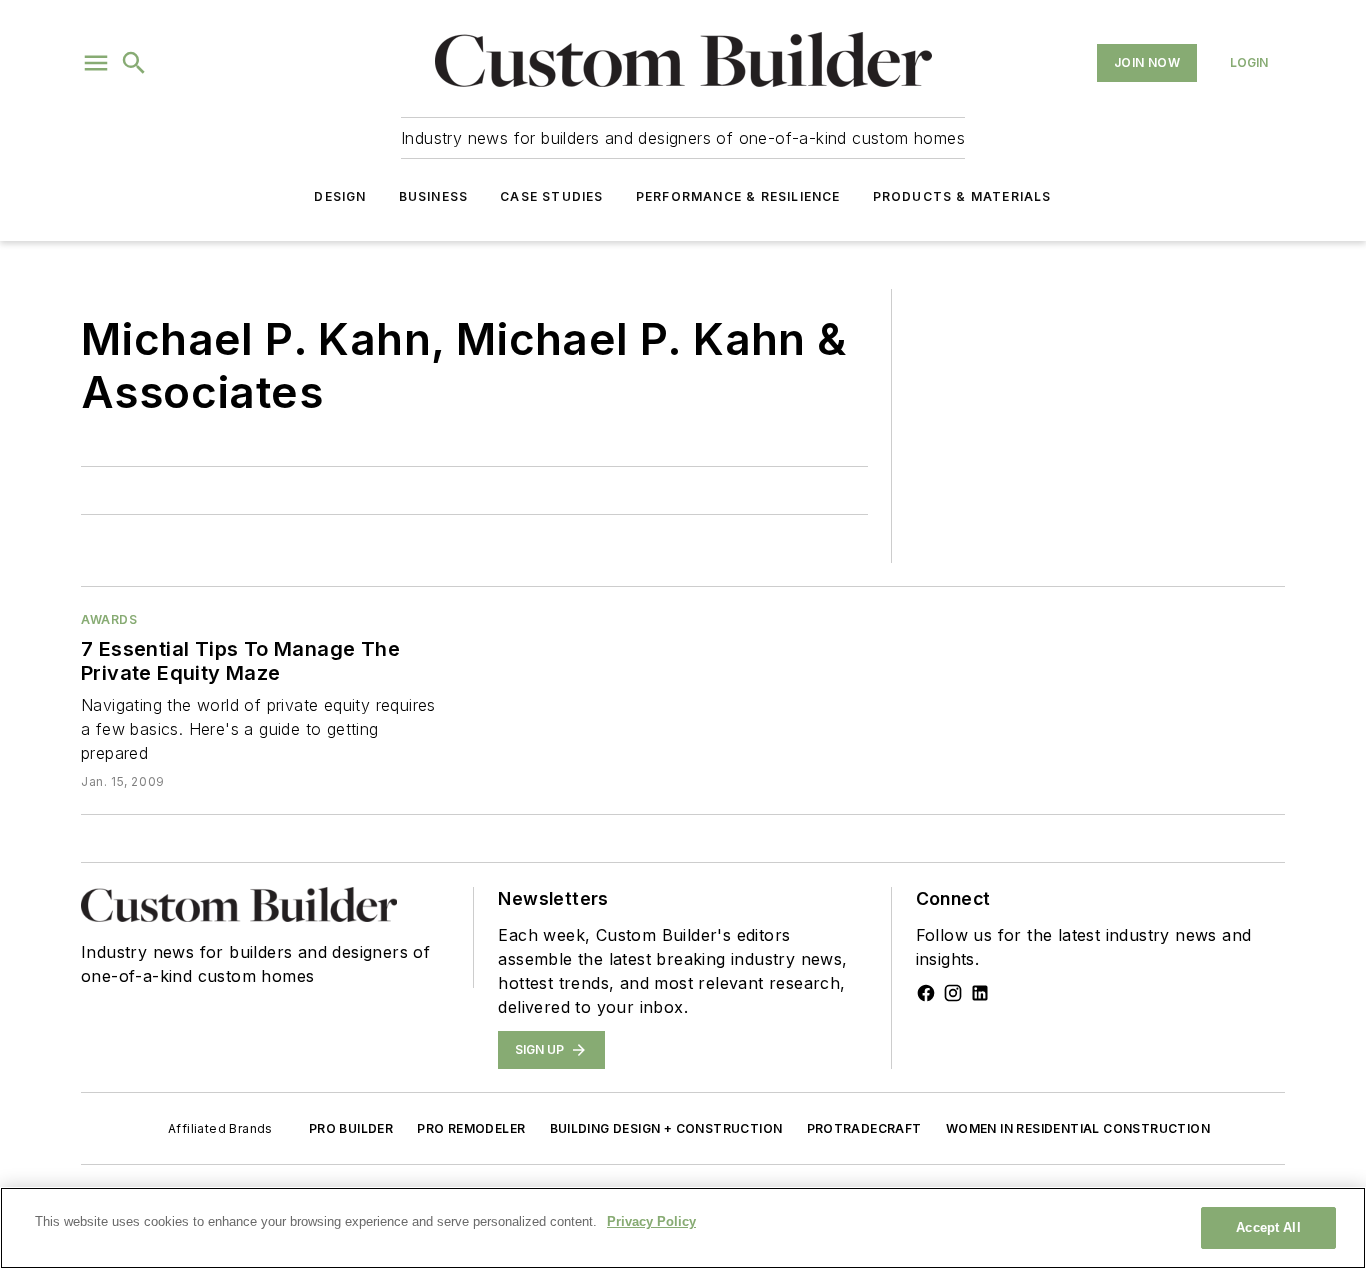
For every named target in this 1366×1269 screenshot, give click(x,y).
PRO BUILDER (351, 1128)
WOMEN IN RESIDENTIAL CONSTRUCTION (1078, 1128)
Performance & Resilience (738, 196)
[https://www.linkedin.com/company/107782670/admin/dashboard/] (980, 993)
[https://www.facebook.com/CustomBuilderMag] (926, 993)
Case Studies (551, 196)
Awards (109, 619)
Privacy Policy (651, 1221)
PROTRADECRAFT (864, 1128)
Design (340, 196)
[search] (134, 63)
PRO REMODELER (471, 1128)
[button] (96, 63)
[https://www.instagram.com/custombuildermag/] (953, 993)
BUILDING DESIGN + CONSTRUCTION (666, 1128)
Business (434, 196)
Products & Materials (962, 196)
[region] (683, 1228)
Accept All (1268, 1227)
